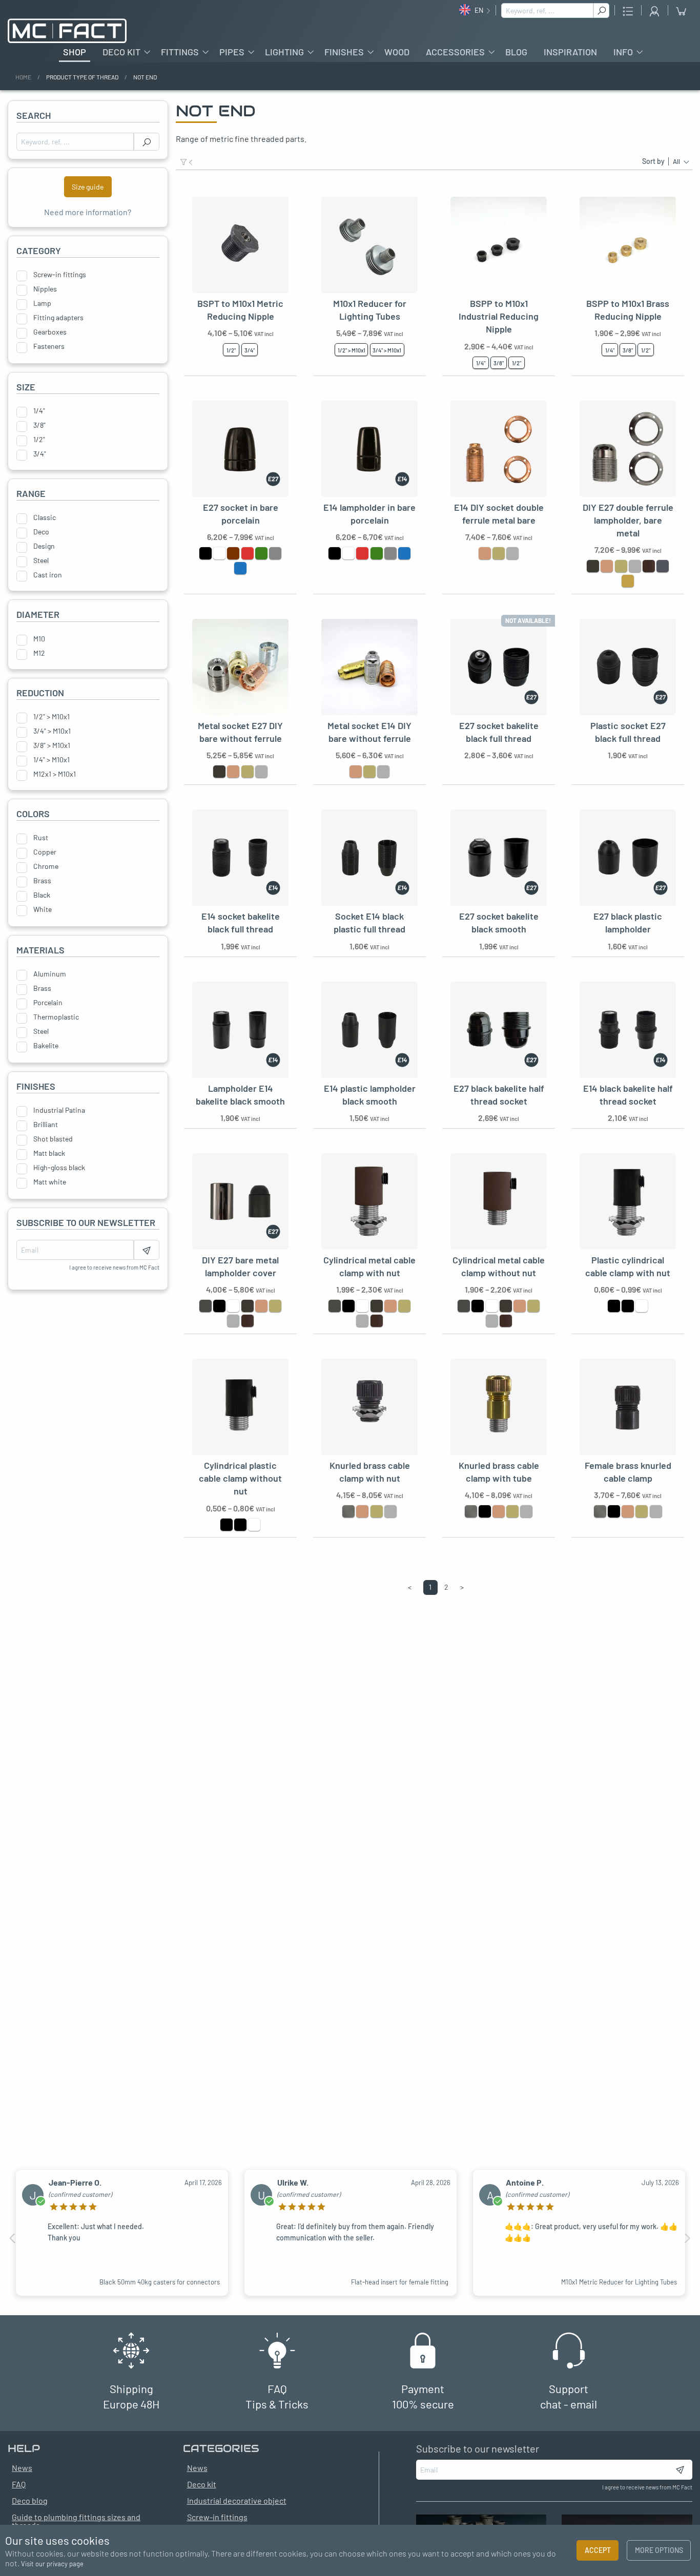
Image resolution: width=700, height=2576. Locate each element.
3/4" (40, 454)
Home (23, 77)
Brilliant (46, 1125)
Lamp (42, 303)
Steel (41, 560)
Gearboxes (50, 332)
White (43, 909)
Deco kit (121, 52)
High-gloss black (59, 1168)
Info (623, 52)
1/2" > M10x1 (52, 717)
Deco (41, 532)
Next (687, 2238)
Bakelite (46, 1046)
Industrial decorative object (237, 2500)
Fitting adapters (58, 318)
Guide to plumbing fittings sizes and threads (76, 2521)
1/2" (39, 440)
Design (44, 546)
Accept (598, 2550)
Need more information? (88, 212)
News (197, 2468)
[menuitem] (75, 52)
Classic (45, 517)
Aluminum (50, 974)
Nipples (45, 289)
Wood (397, 52)
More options (659, 2550)
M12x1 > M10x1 (55, 774)
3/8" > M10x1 (52, 745)
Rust (41, 838)
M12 (39, 653)
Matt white (50, 1182)
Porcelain (48, 1003)
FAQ (19, 2484)
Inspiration (570, 52)
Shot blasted (53, 1139)
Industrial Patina (59, 1110)
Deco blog (30, 2500)
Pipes (232, 52)
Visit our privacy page (52, 2564)
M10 (39, 639)
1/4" (39, 411)
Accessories (455, 52)
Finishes (344, 52)
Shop (75, 52)
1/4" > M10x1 (52, 760)
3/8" (39, 425)
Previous (13, 2238)
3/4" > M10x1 (52, 731)
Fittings (180, 52)
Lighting (284, 52)
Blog (516, 52)
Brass (42, 881)
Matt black (49, 1153)
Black (42, 895)
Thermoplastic (56, 1017)
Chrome (46, 866)
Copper (45, 852)
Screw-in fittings (60, 275)
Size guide (88, 187)
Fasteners (49, 346)
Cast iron (48, 575)
